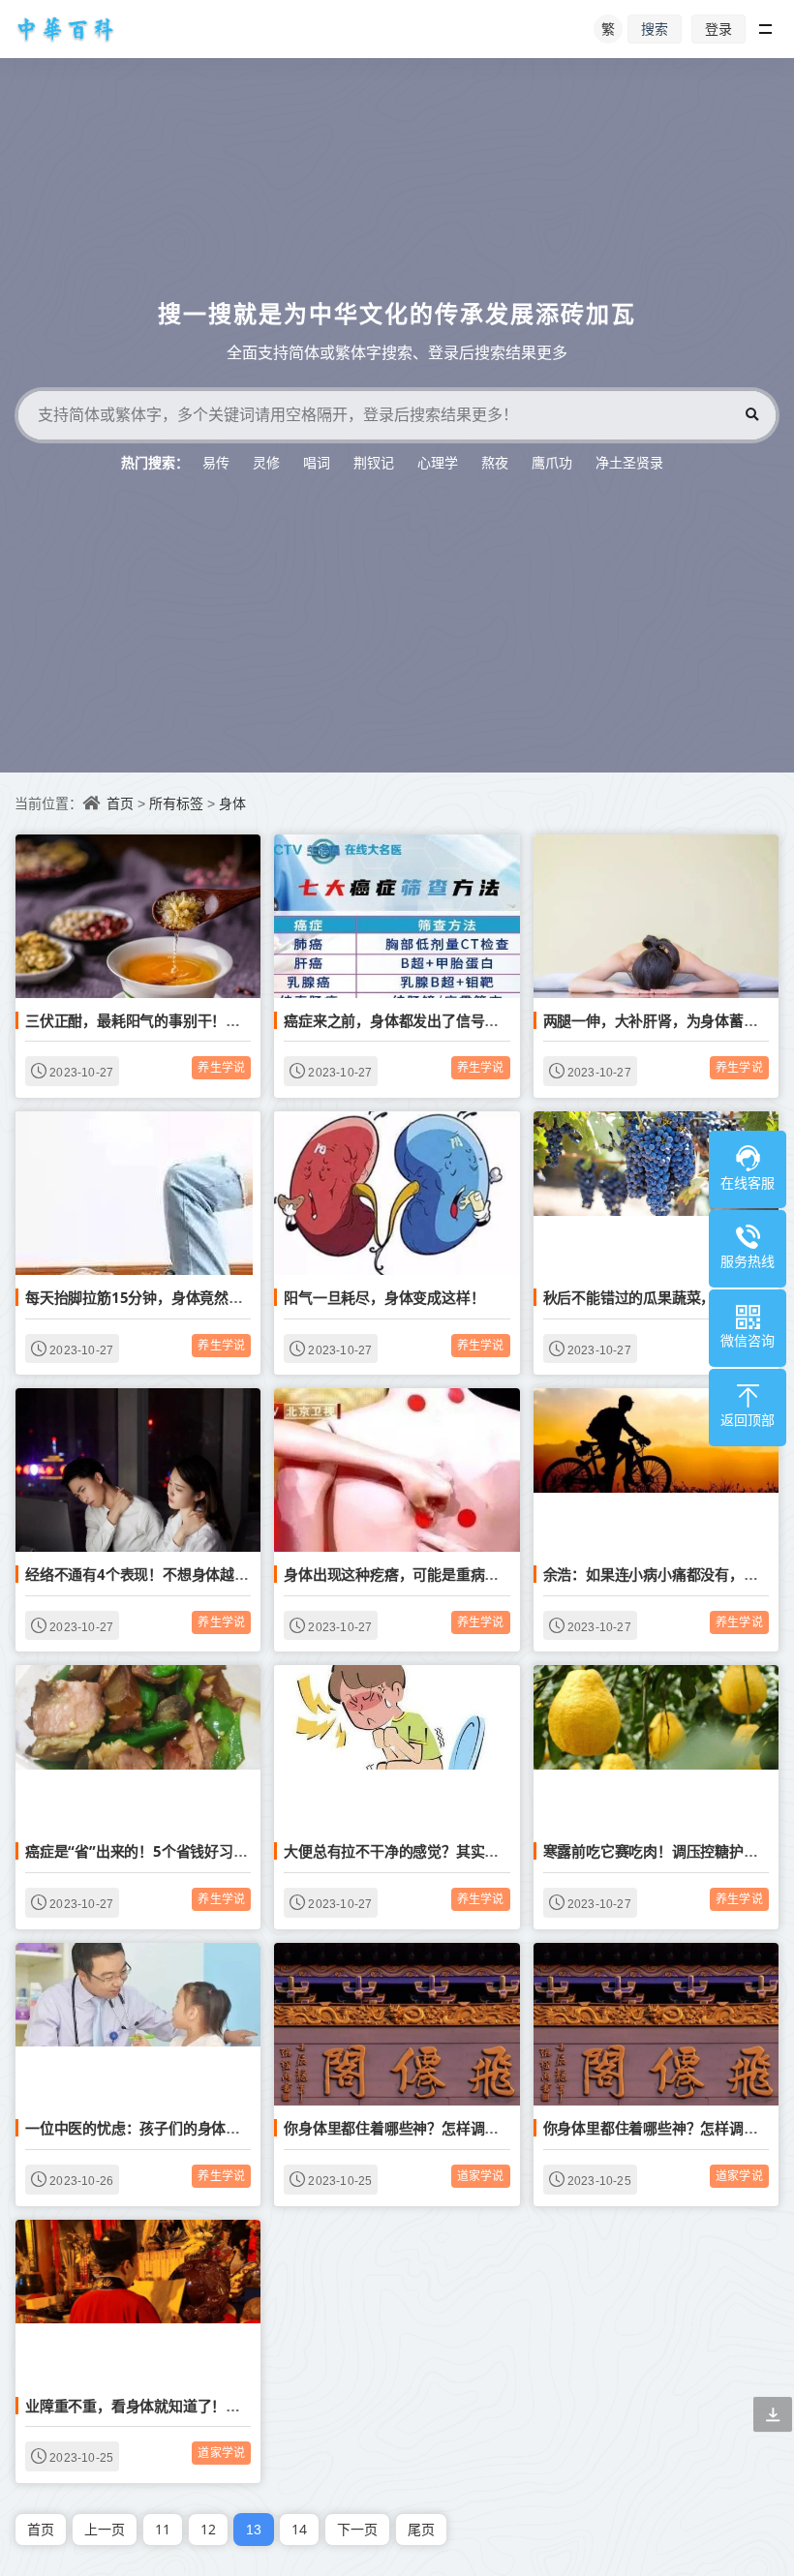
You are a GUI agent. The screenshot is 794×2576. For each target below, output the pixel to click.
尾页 (421, 2529)
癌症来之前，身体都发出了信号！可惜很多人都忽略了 (456, 1020)
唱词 (317, 462)
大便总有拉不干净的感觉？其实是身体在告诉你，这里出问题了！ (491, 1851)
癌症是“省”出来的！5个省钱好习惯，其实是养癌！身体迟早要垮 (229, 1851)
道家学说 (481, 2176)
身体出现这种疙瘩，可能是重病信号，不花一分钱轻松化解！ (477, 1574)
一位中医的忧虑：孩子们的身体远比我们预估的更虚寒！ (204, 2128)
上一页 (105, 2529)
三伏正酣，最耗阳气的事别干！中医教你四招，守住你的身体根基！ (240, 1020)
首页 (120, 803)
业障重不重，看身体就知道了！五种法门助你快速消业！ (204, 2406)
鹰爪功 (552, 462)
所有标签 (176, 803)
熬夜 (495, 462)
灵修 (266, 462)
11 (163, 2529)
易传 (216, 462)
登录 (718, 29)
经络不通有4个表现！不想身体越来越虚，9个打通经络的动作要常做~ (246, 1574)
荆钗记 (374, 462)
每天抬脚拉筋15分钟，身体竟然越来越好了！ (170, 1297)
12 (208, 2529)
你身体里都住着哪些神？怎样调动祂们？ (412, 2128)
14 (299, 2529)
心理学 (438, 462)
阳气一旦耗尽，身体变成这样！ (384, 1297)
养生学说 (221, 1067)
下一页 (357, 2529)
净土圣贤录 (629, 462)
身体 (232, 803)
